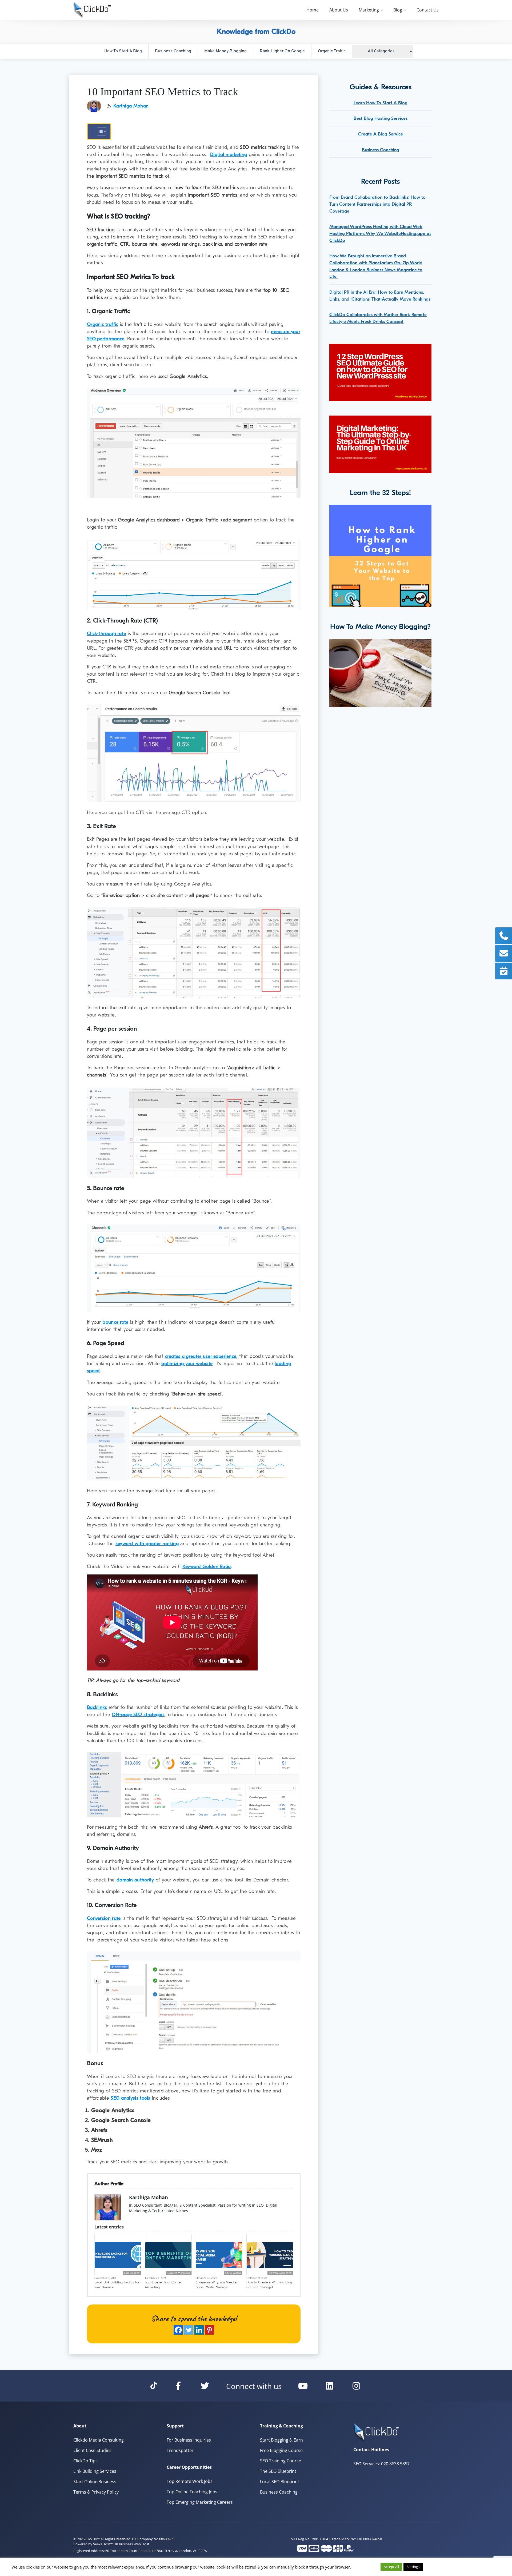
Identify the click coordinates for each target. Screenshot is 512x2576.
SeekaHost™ (103, 2544)
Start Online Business (95, 2482)
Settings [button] (413, 2567)
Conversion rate (104, 1918)
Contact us (428, 10)
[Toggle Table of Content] (99, 131)
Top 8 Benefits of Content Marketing (164, 2285)
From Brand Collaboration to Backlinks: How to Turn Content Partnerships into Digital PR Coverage (377, 204)
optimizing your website (187, 1364)
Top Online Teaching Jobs (192, 2492)
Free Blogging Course (281, 2450)
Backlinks (97, 1707)
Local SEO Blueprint (280, 2482)
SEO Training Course (281, 2461)
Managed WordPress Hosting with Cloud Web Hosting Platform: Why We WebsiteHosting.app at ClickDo (380, 233)
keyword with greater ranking (147, 1544)
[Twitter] (189, 2330)
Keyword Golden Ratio (207, 1567)
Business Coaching (173, 51)
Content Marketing (179, 2273)
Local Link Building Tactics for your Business (117, 2285)
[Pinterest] (209, 2330)
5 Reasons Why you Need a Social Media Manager (216, 2285)
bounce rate (115, 1322)
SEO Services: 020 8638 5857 (381, 2464)
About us (339, 10)
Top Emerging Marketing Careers (200, 2502)
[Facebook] (178, 2330)
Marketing (369, 10)
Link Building (132, 2273)
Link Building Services (95, 2471)
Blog (398, 10)
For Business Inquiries (189, 2440)
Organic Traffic (332, 51)
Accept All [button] (391, 2567)
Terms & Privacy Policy (96, 2492)
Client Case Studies (92, 2450)
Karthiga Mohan (131, 106)
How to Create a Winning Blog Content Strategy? (269, 2285)
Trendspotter (180, 2450)
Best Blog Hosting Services (381, 118)
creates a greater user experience (201, 1356)
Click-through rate (106, 634)
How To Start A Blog (123, 51)
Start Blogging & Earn (281, 2440)
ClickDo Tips (85, 2461)
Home (313, 10)
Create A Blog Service (381, 134)
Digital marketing (229, 155)
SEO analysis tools (130, 2098)
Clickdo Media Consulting (99, 2440)
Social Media (233, 2273)
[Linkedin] (199, 2330)
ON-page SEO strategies (138, 1715)
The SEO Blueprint (278, 2471)
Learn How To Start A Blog (381, 103)
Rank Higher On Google (282, 51)
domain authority (135, 1880)
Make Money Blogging (225, 51)
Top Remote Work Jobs (190, 2481)
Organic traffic (103, 324)
